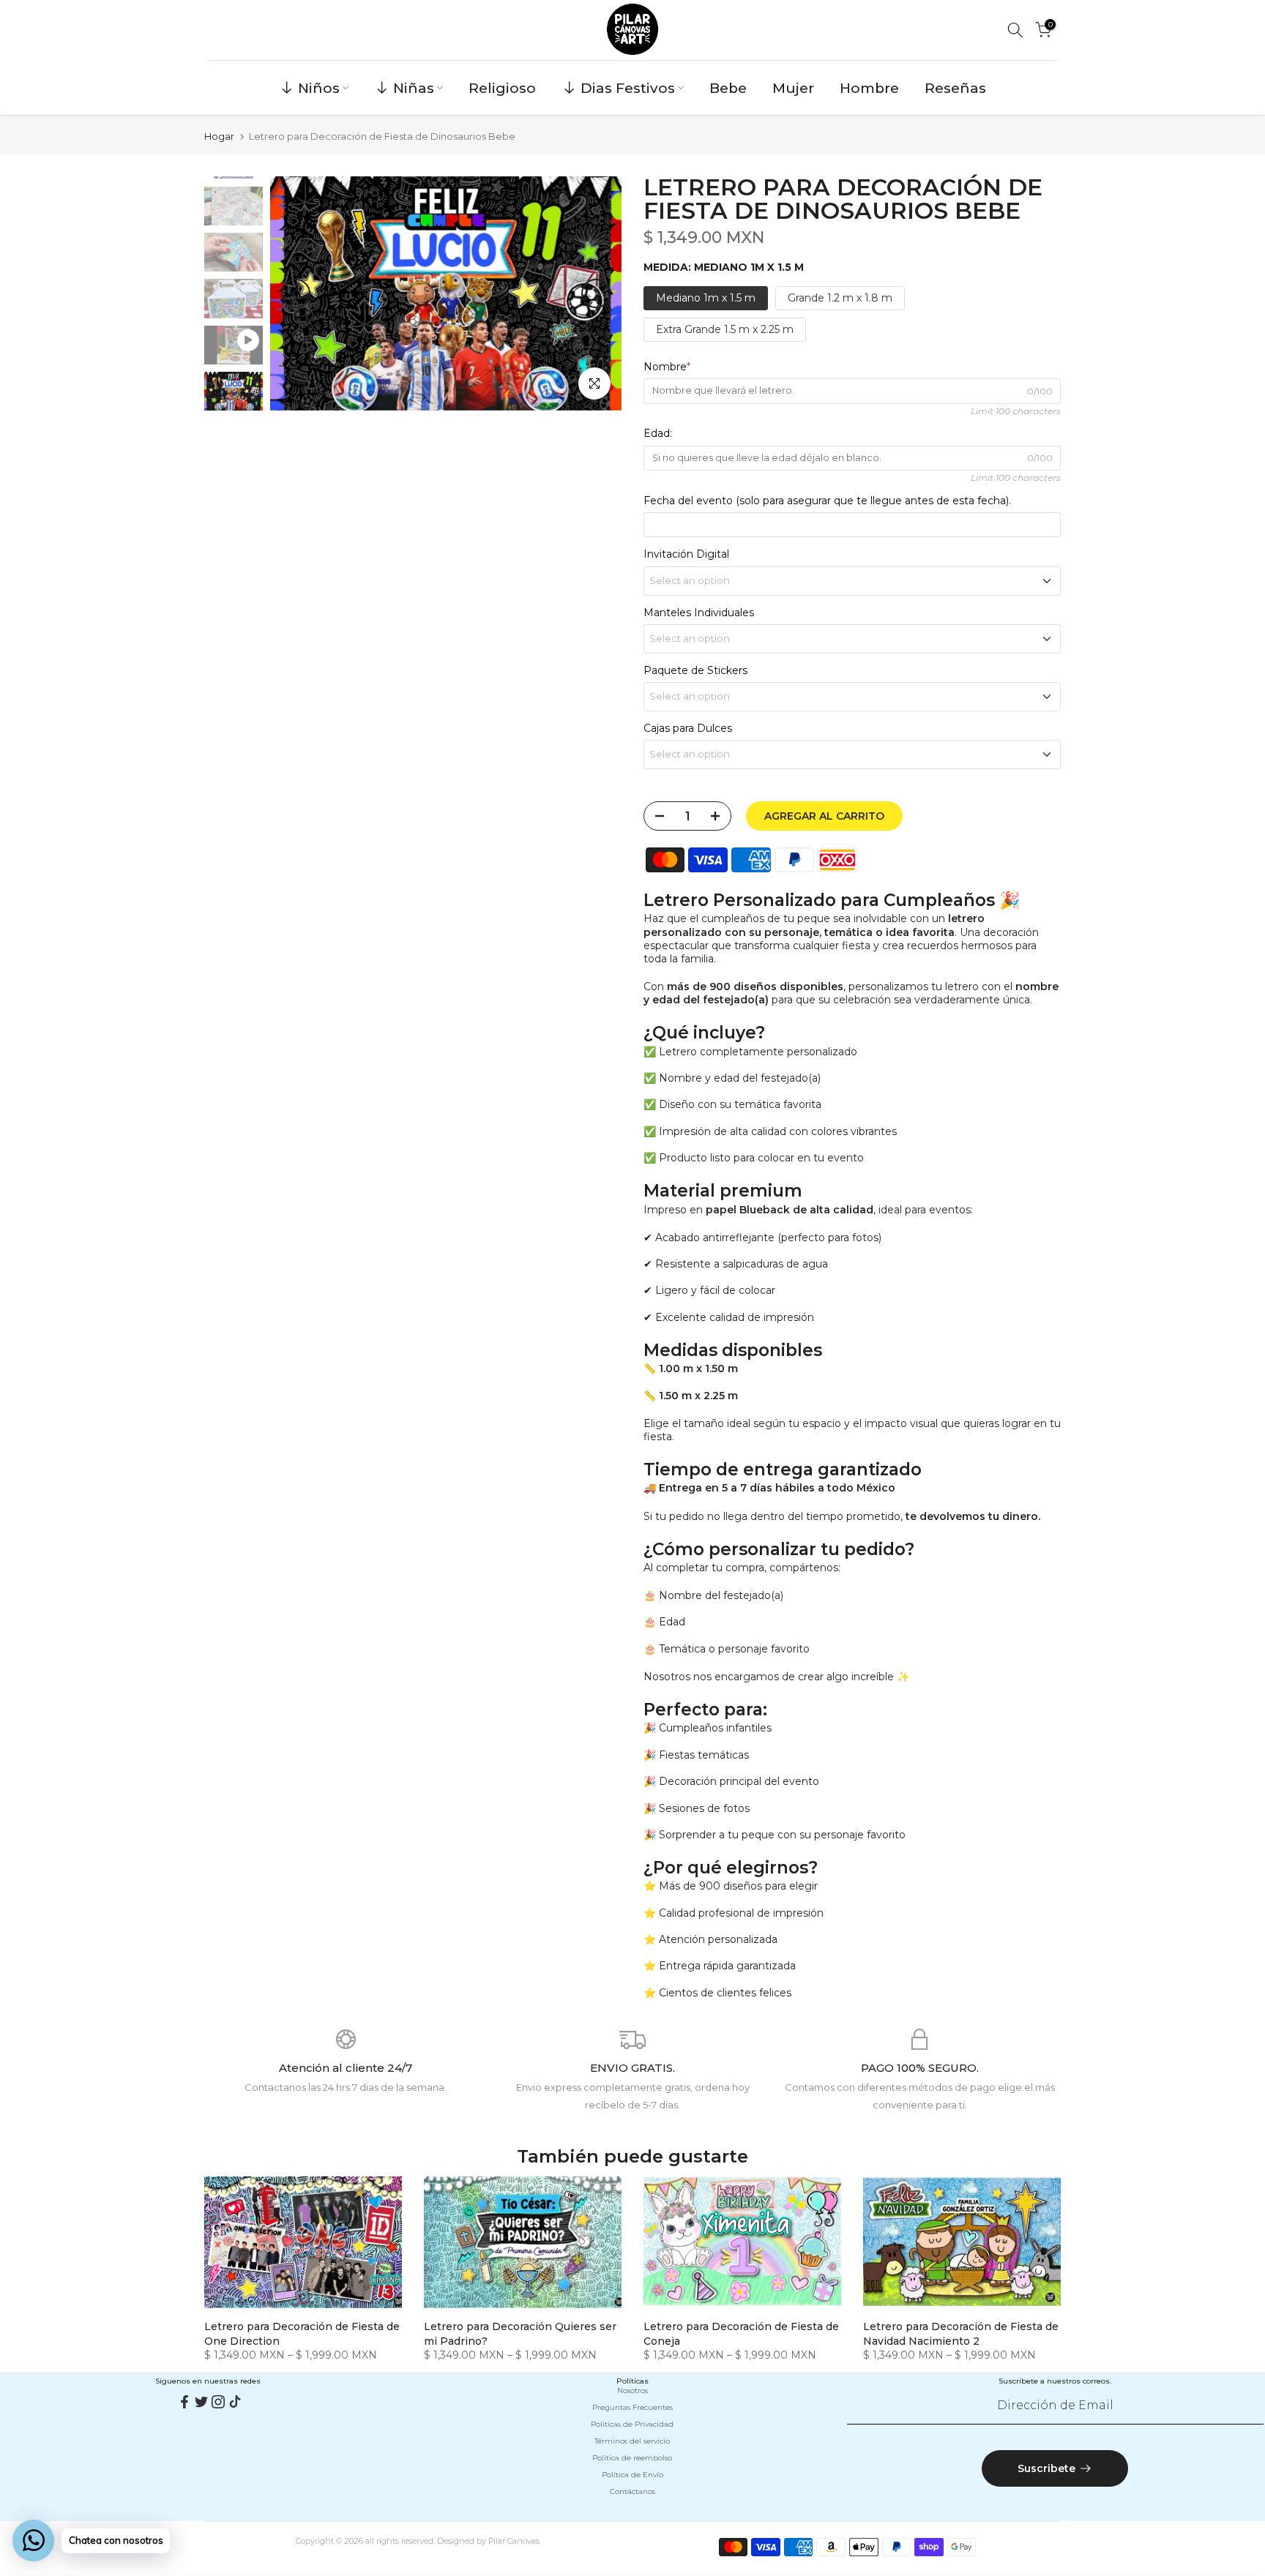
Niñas (414, 88)
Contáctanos (632, 2491)
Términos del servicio (632, 2441)
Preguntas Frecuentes (632, 2407)
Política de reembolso (632, 2458)
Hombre (869, 88)
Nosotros (632, 2390)
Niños (319, 88)
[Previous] (296, 293)
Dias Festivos (628, 88)
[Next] (596, 293)
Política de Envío (632, 2475)
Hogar (219, 136)
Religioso (502, 88)
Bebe (728, 88)
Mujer (793, 88)
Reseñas (955, 88)
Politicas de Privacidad (632, 2424)
